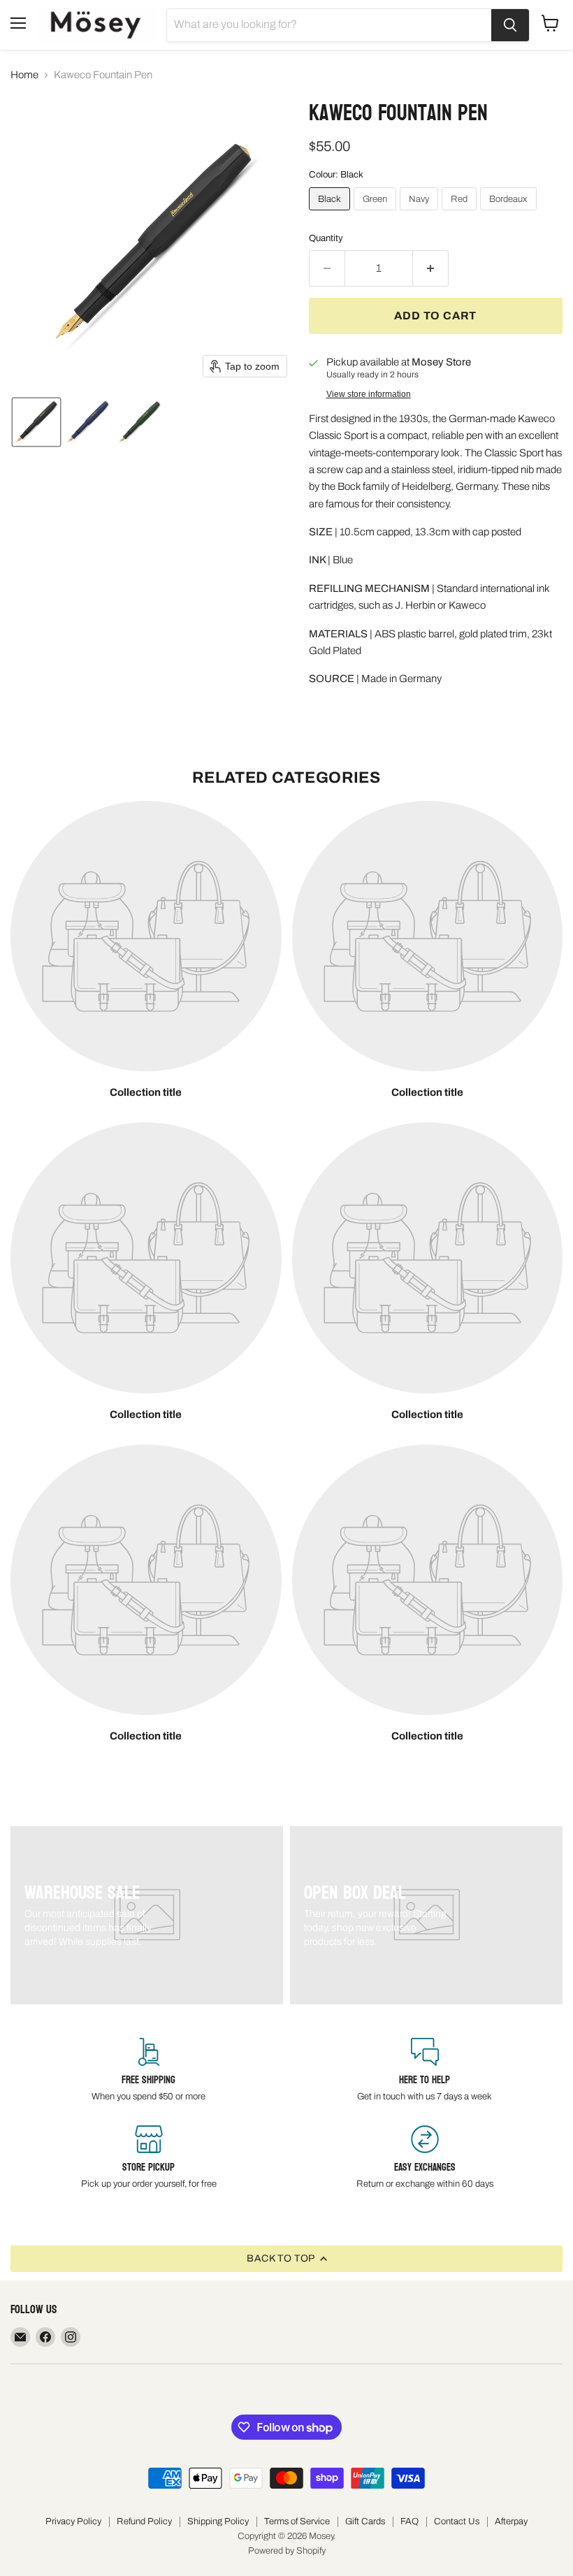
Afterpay (511, 2521)
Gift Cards (365, 2521)
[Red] (461, 214)
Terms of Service (297, 2521)
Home (24, 75)
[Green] (377, 214)
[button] (36, 422)
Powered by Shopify (287, 2551)
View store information (369, 394)
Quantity (326, 238)
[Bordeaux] (510, 214)
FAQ (409, 2521)
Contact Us (457, 2521)
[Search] (510, 25)
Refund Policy (144, 2521)
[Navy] (421, 214)
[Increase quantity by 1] (431, 268)
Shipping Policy (218, 2521)
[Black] (331, 214)
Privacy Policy (73, 2521)
